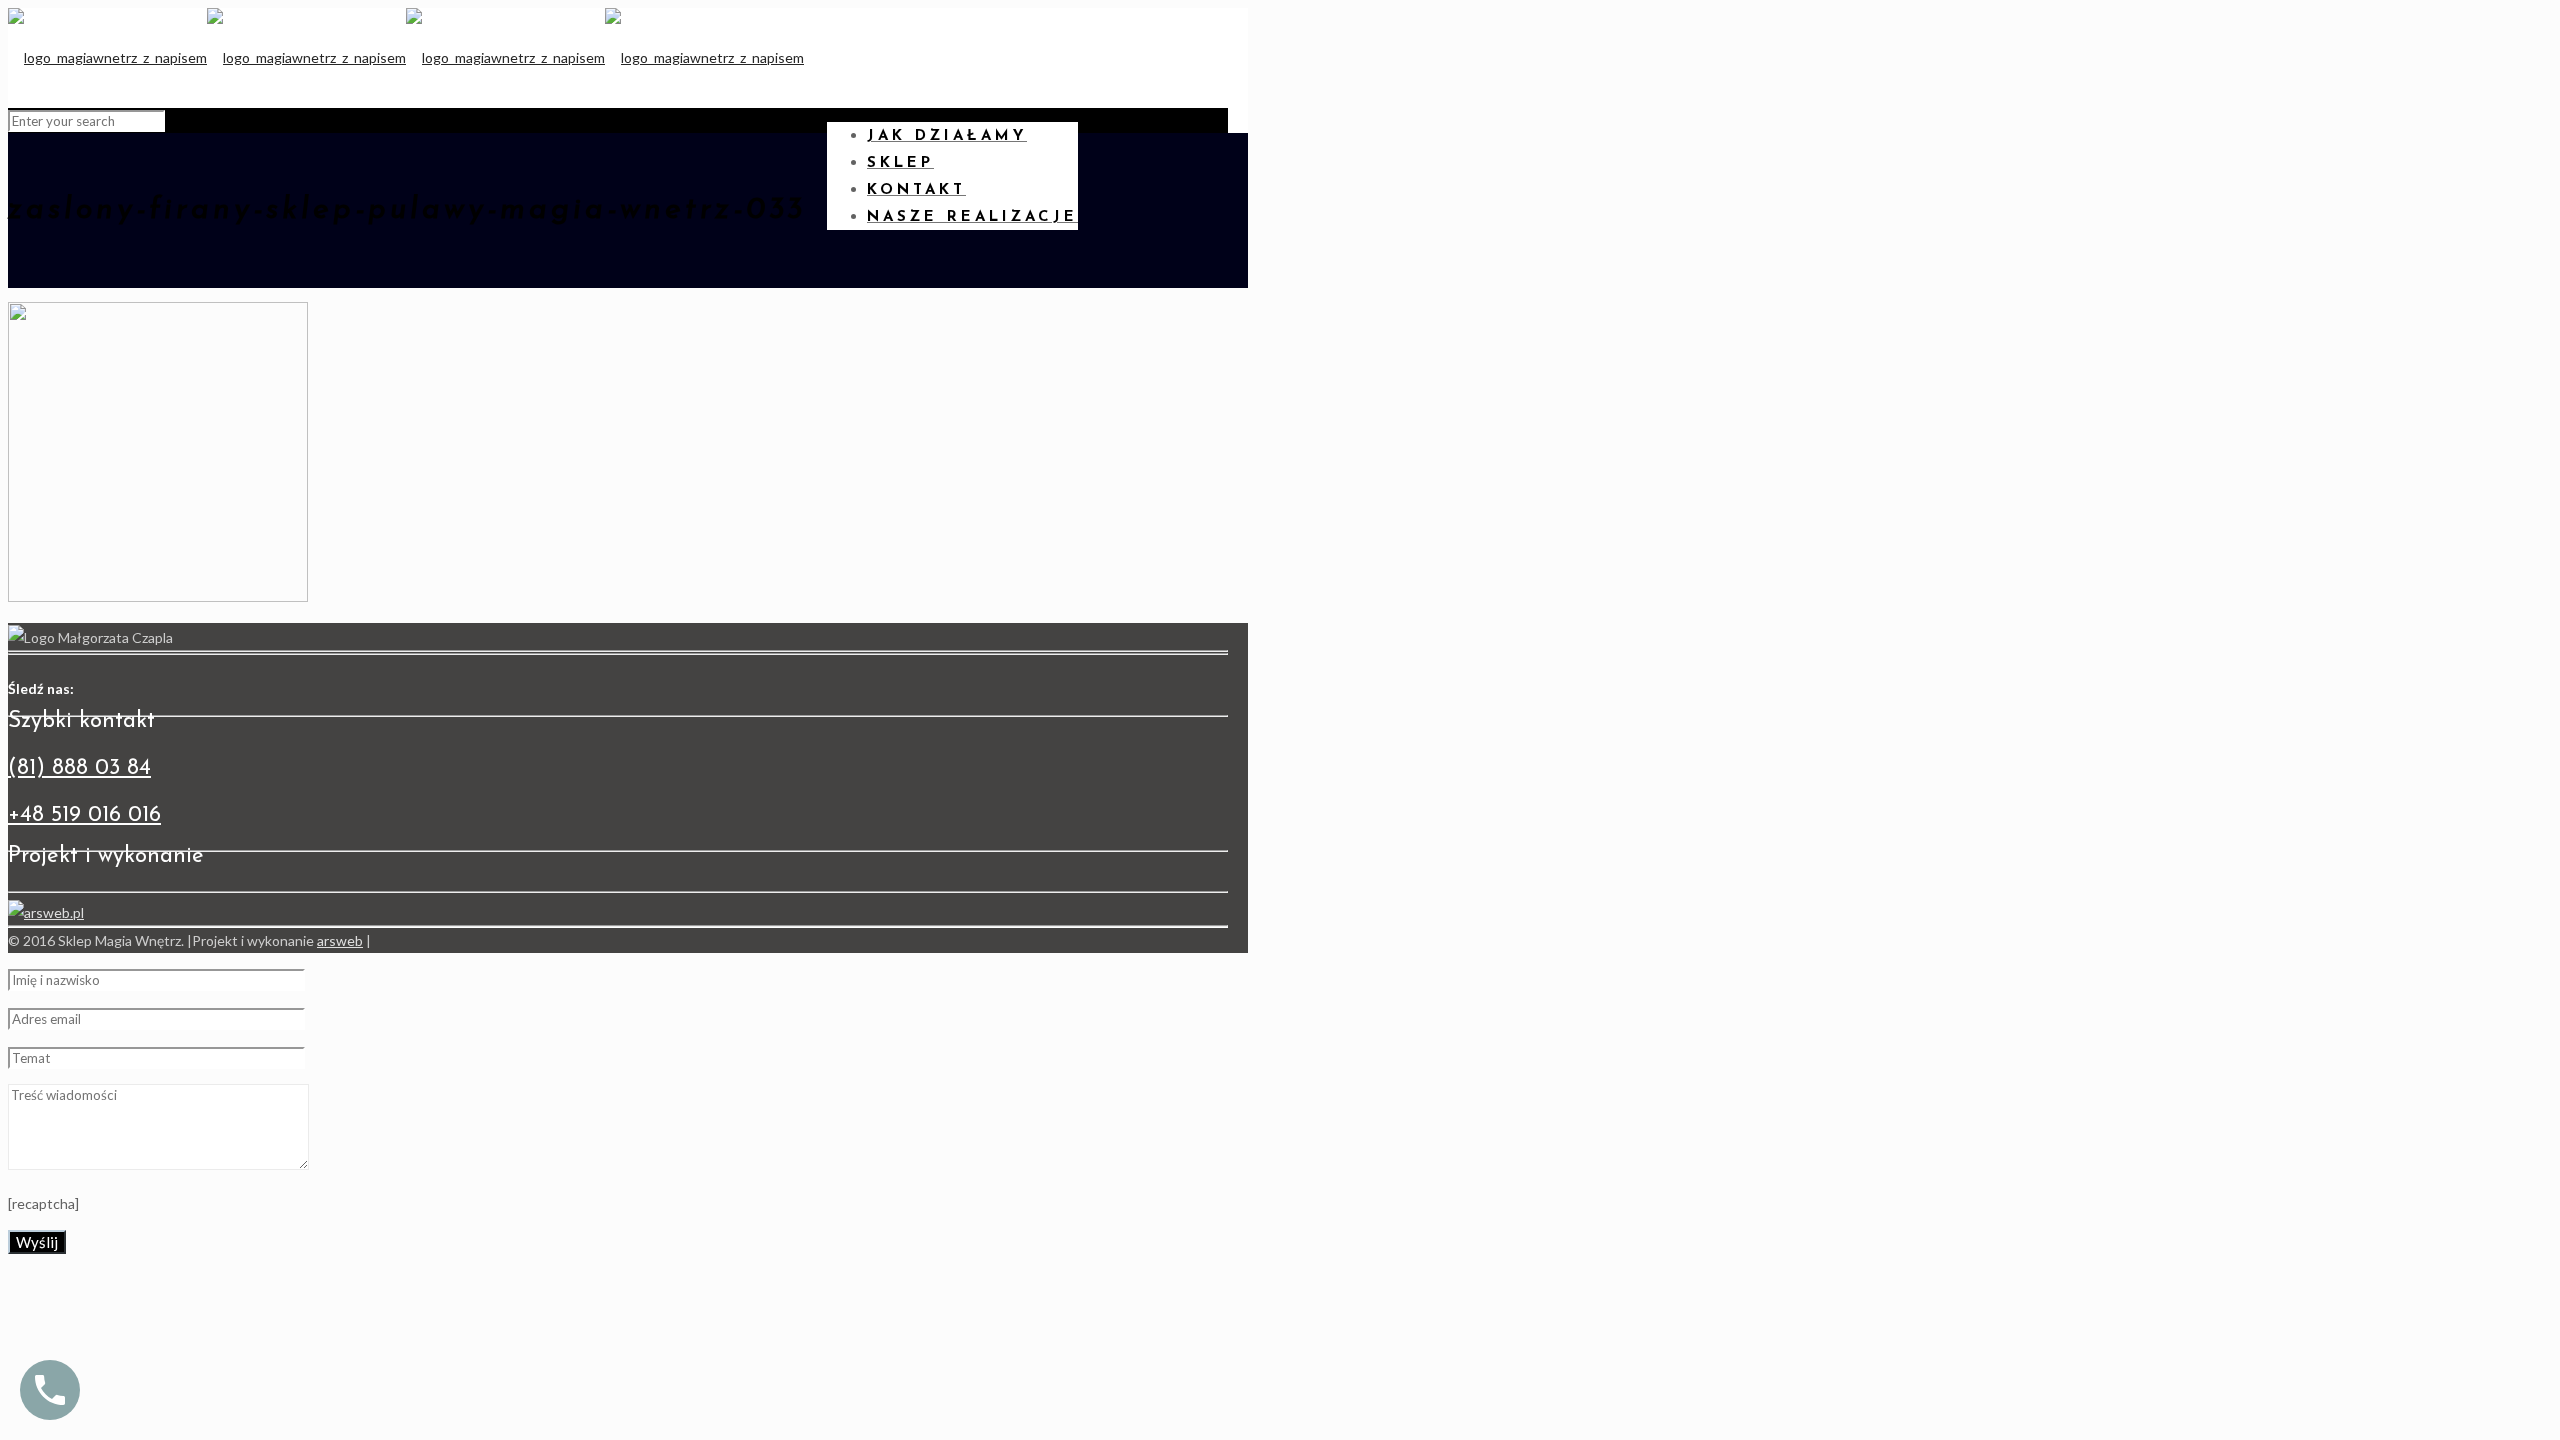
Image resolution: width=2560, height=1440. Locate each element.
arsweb (340, 940)
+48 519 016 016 (84, 815)
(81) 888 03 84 (79, 768)
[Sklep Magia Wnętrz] (406, 57)
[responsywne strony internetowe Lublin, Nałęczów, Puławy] (46, 912)
